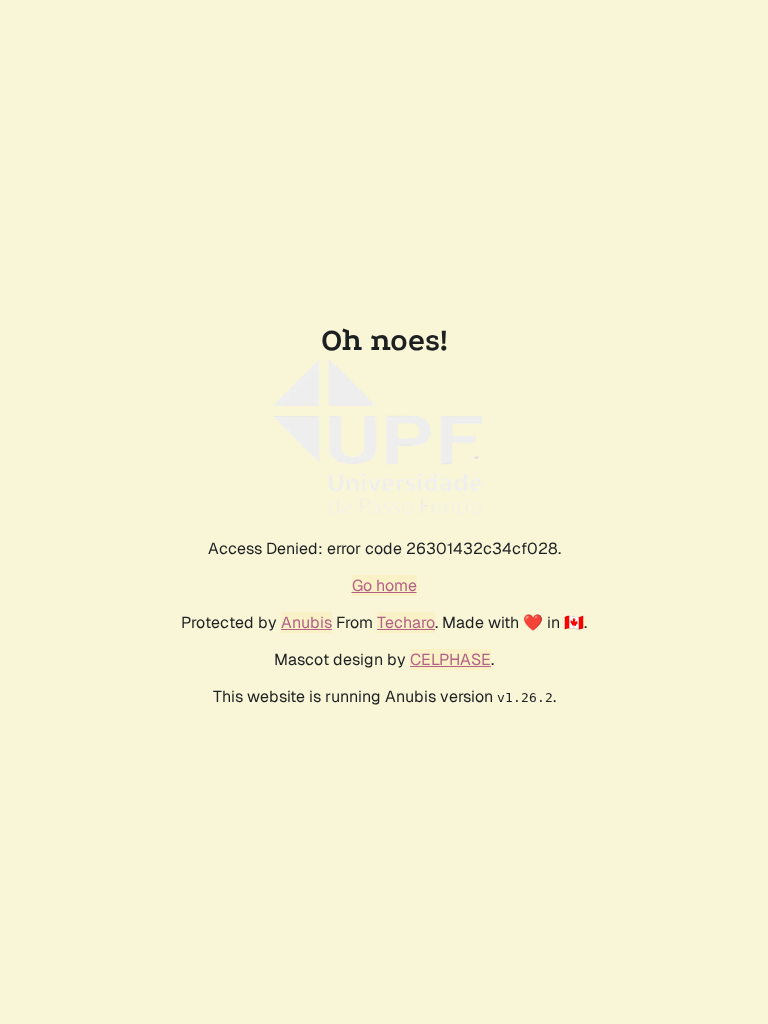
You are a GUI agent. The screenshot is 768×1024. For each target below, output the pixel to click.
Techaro (406, 622)
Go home (384, 585)
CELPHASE (450, 659)
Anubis (306, 622)
